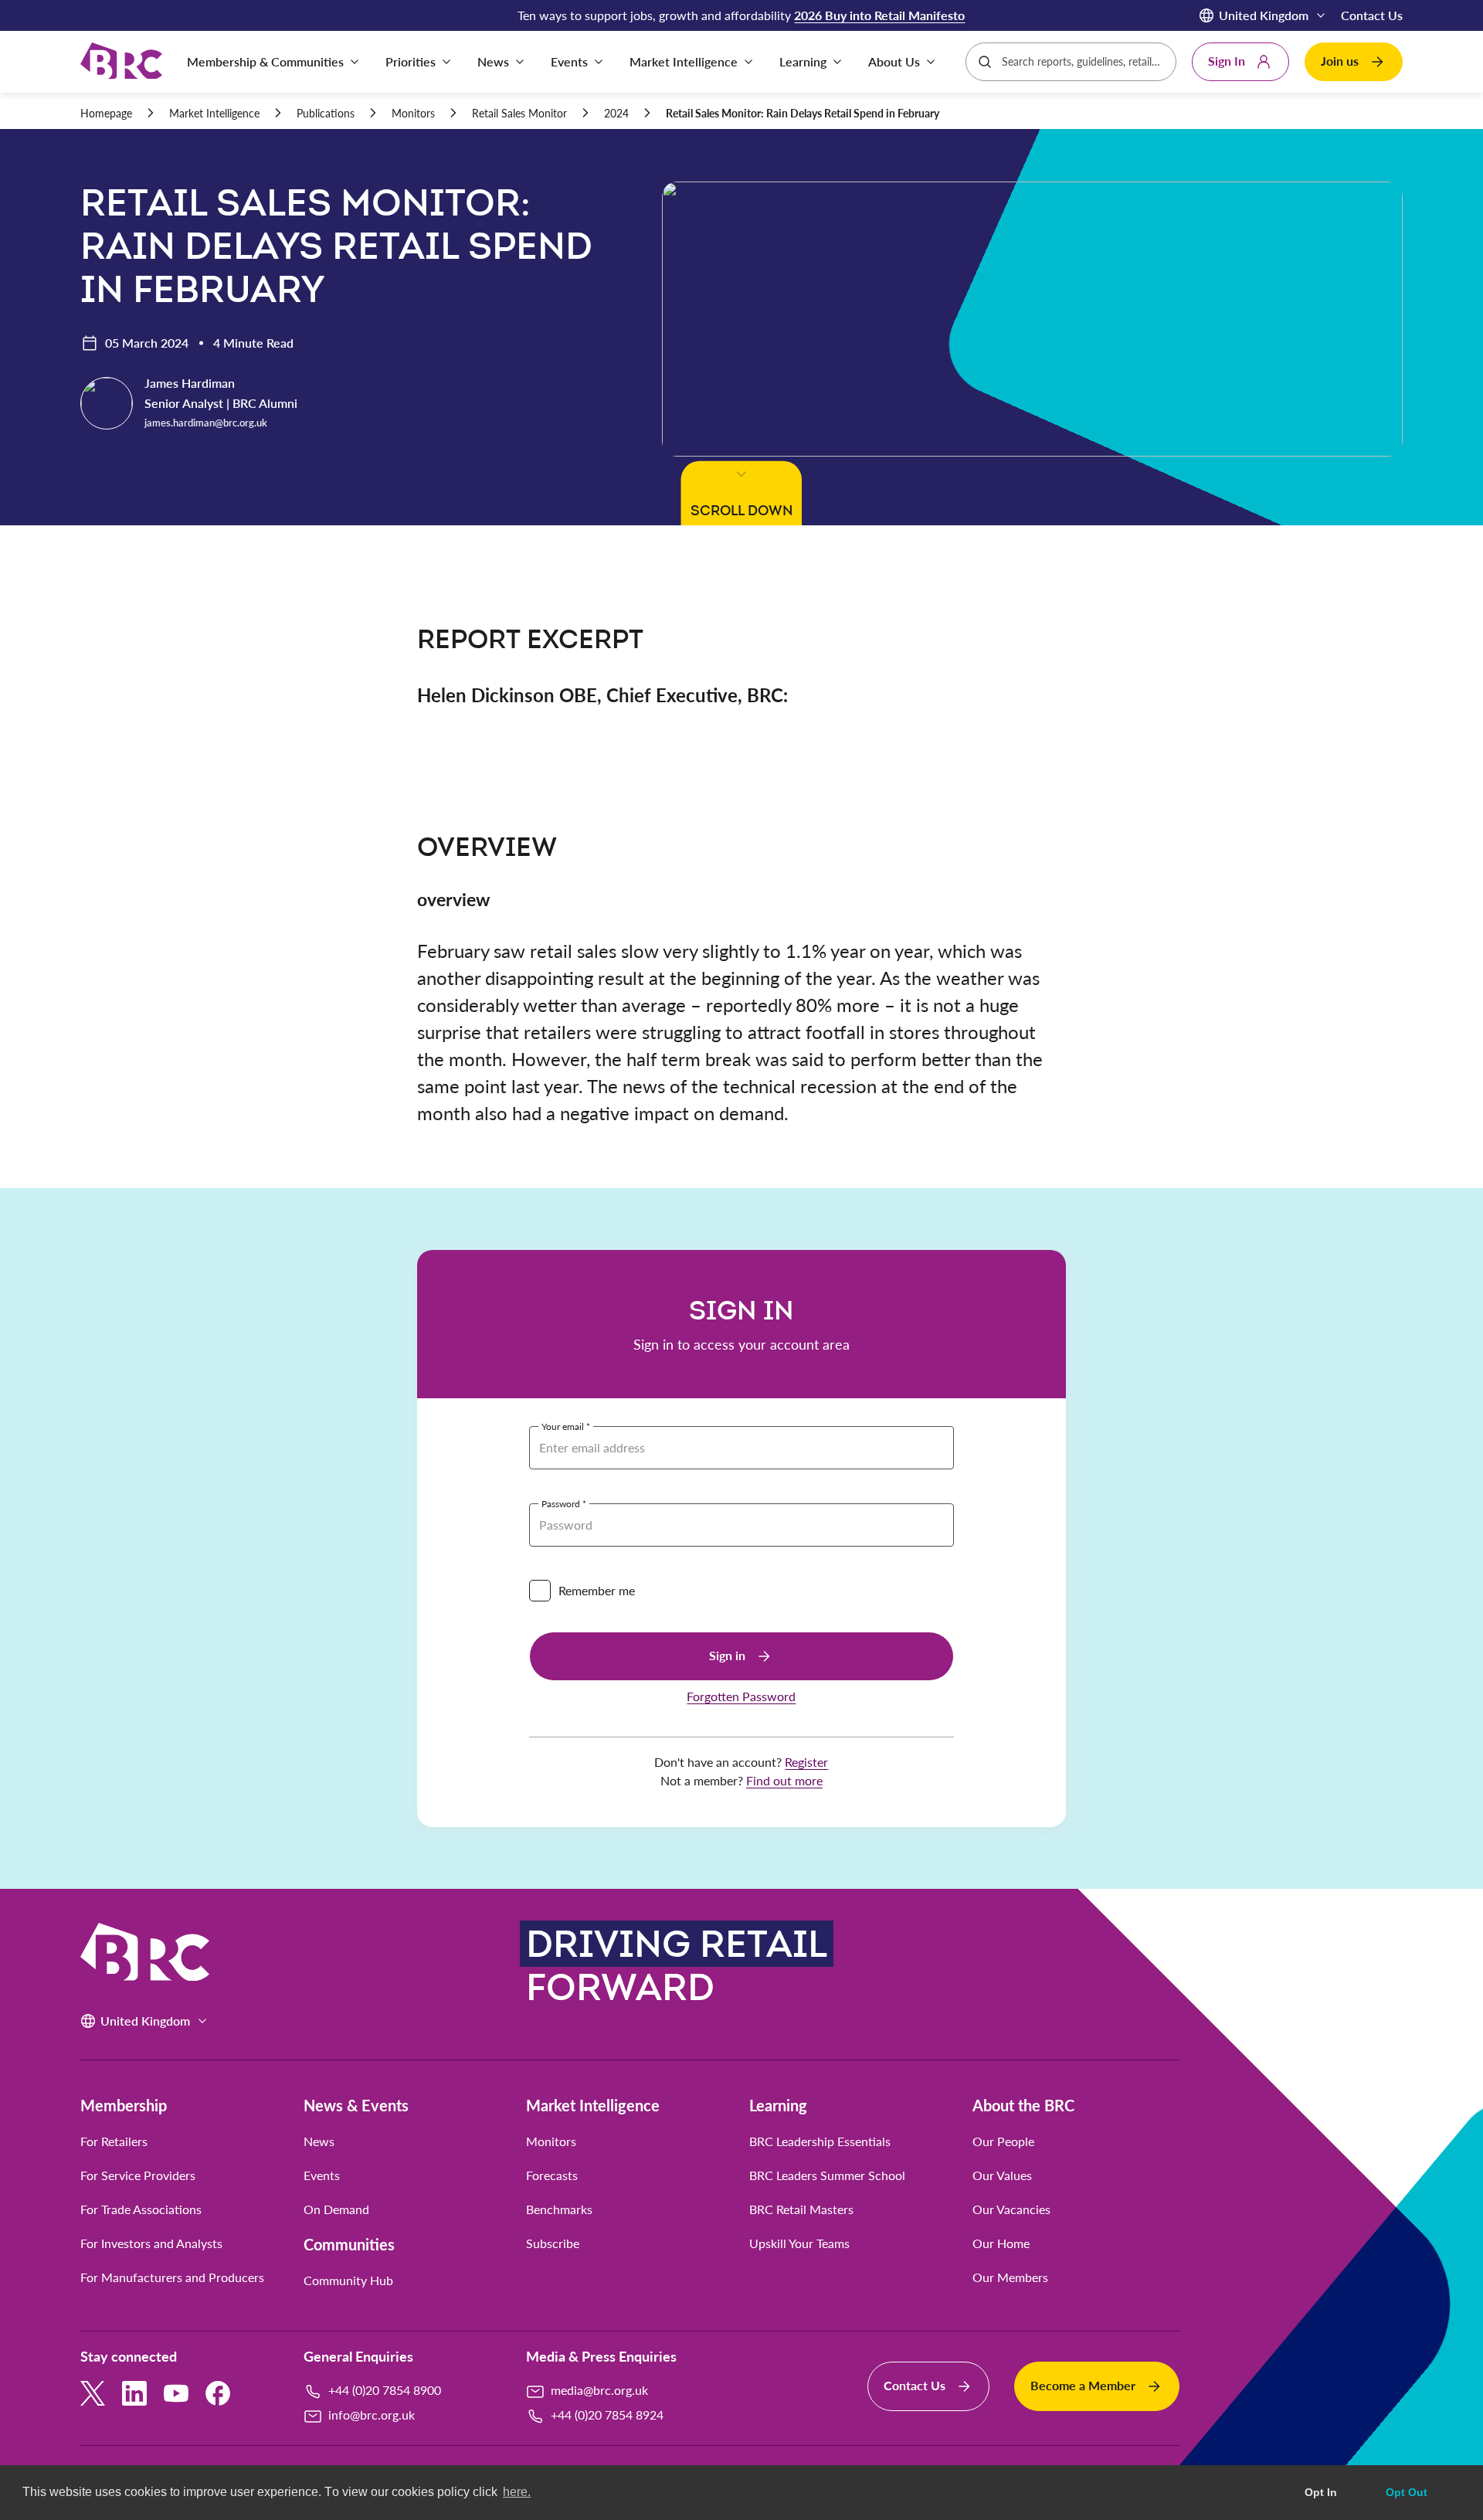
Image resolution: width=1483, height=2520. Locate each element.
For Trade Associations (141, 2209)
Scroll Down (741, 510)
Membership (124, 2105)
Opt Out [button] (1407, 2492)
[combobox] (1083, 62)
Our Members (1010, 2277)
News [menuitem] (493, 61)
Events (322, 2175)
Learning (778, 2105)
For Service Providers (138, 2175)
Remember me (597, 1590)
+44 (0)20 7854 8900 (385, 2390)
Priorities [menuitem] (411, 61)
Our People (1003, 2141)
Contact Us (1372, 15)
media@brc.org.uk (599, 2390)
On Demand (336, 2209)
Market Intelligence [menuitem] (684, 61)
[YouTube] (176, 2393)
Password (561, 1503)
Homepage (106, 113)
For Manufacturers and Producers (172, 2277)
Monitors (413, 113)
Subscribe (553, 2243)
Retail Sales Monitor (519, 113)
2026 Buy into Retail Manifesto (879, 15)
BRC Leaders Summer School (827, 2175)
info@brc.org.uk (372, 2415)
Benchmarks (559, 2209)
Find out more (784, 1780)
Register (806, 1762)
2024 (616, 113)
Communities (349, 2244)
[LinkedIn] (134, 2393)
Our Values (1002, 2175)
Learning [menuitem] (803, 61)
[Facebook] (218, 2393)
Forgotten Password (741, 1696)
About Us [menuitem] (894, 61)
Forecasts (552, 2175)
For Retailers (114, 2141)
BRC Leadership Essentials (820, 2141)
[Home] (121, 62)
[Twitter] (93, 2393)
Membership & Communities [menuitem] (265, 61)
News (319, 2141)
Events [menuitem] (569, 61)
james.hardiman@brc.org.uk (206, 423)
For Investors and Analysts (151, 2243)
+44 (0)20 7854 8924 (607, 2415)
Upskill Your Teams (799, 2243)
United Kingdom (1264, 15)
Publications (326, 113)
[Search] (985, 62)
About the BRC (1023, 2105)
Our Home (1001, 2243)
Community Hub (348, 2281)
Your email (563, 1426)
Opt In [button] (1321, 2492)
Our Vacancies (1011, 2209)
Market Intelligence (214, 113)
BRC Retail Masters (801, 2209)
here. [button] (517, 2492)
